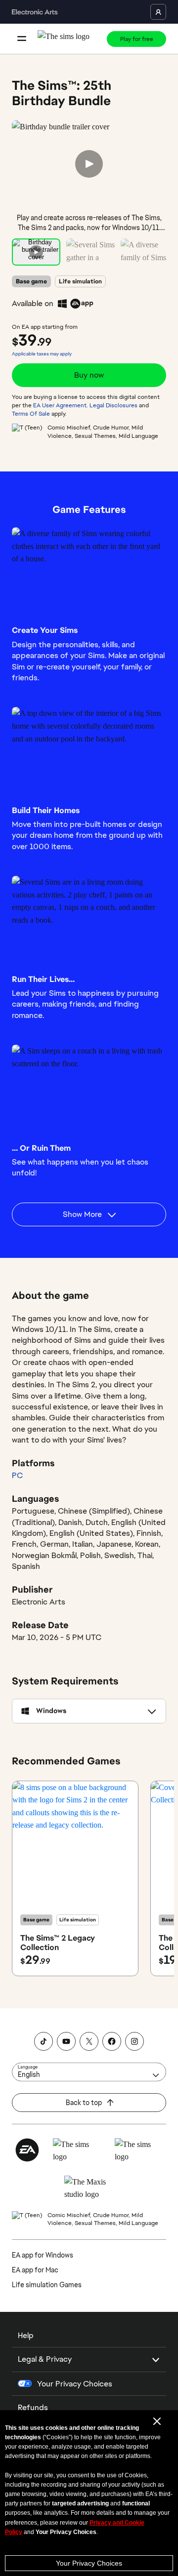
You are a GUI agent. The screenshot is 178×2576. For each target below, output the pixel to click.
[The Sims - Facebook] (112, 2041)
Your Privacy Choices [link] (75, 2384)
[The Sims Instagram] (134, 2041)
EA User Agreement (60, 405)
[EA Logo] (27, 2150)
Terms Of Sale (31, 414)
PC (17, 1475)
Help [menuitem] (26, 2335)
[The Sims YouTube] (66, 2041)
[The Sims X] (89, 2041)
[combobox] (89, 2072)
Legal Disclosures (113, 405)
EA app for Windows (43, 2255)
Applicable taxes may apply (42, 354)
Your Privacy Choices (89, 2563)
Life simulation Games (47, 2285)
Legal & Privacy (45, 2359)
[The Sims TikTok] (44, 2041)
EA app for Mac (35, 2270)
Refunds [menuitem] (33, 2407)
